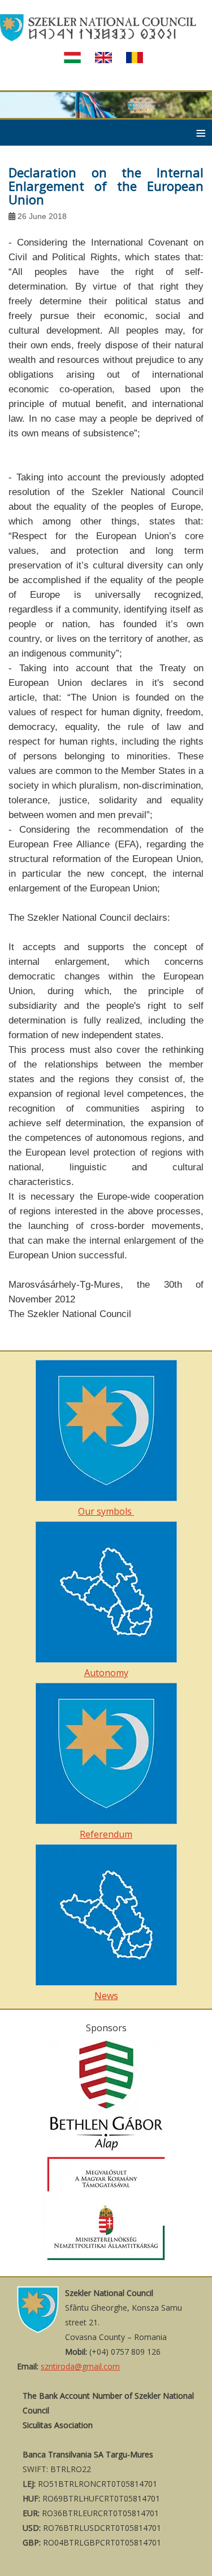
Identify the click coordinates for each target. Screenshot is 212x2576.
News (106, 1996)
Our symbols (106, 1511)
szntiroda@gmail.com (80, 2366)
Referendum (106, 1834)
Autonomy (106, 1673)
